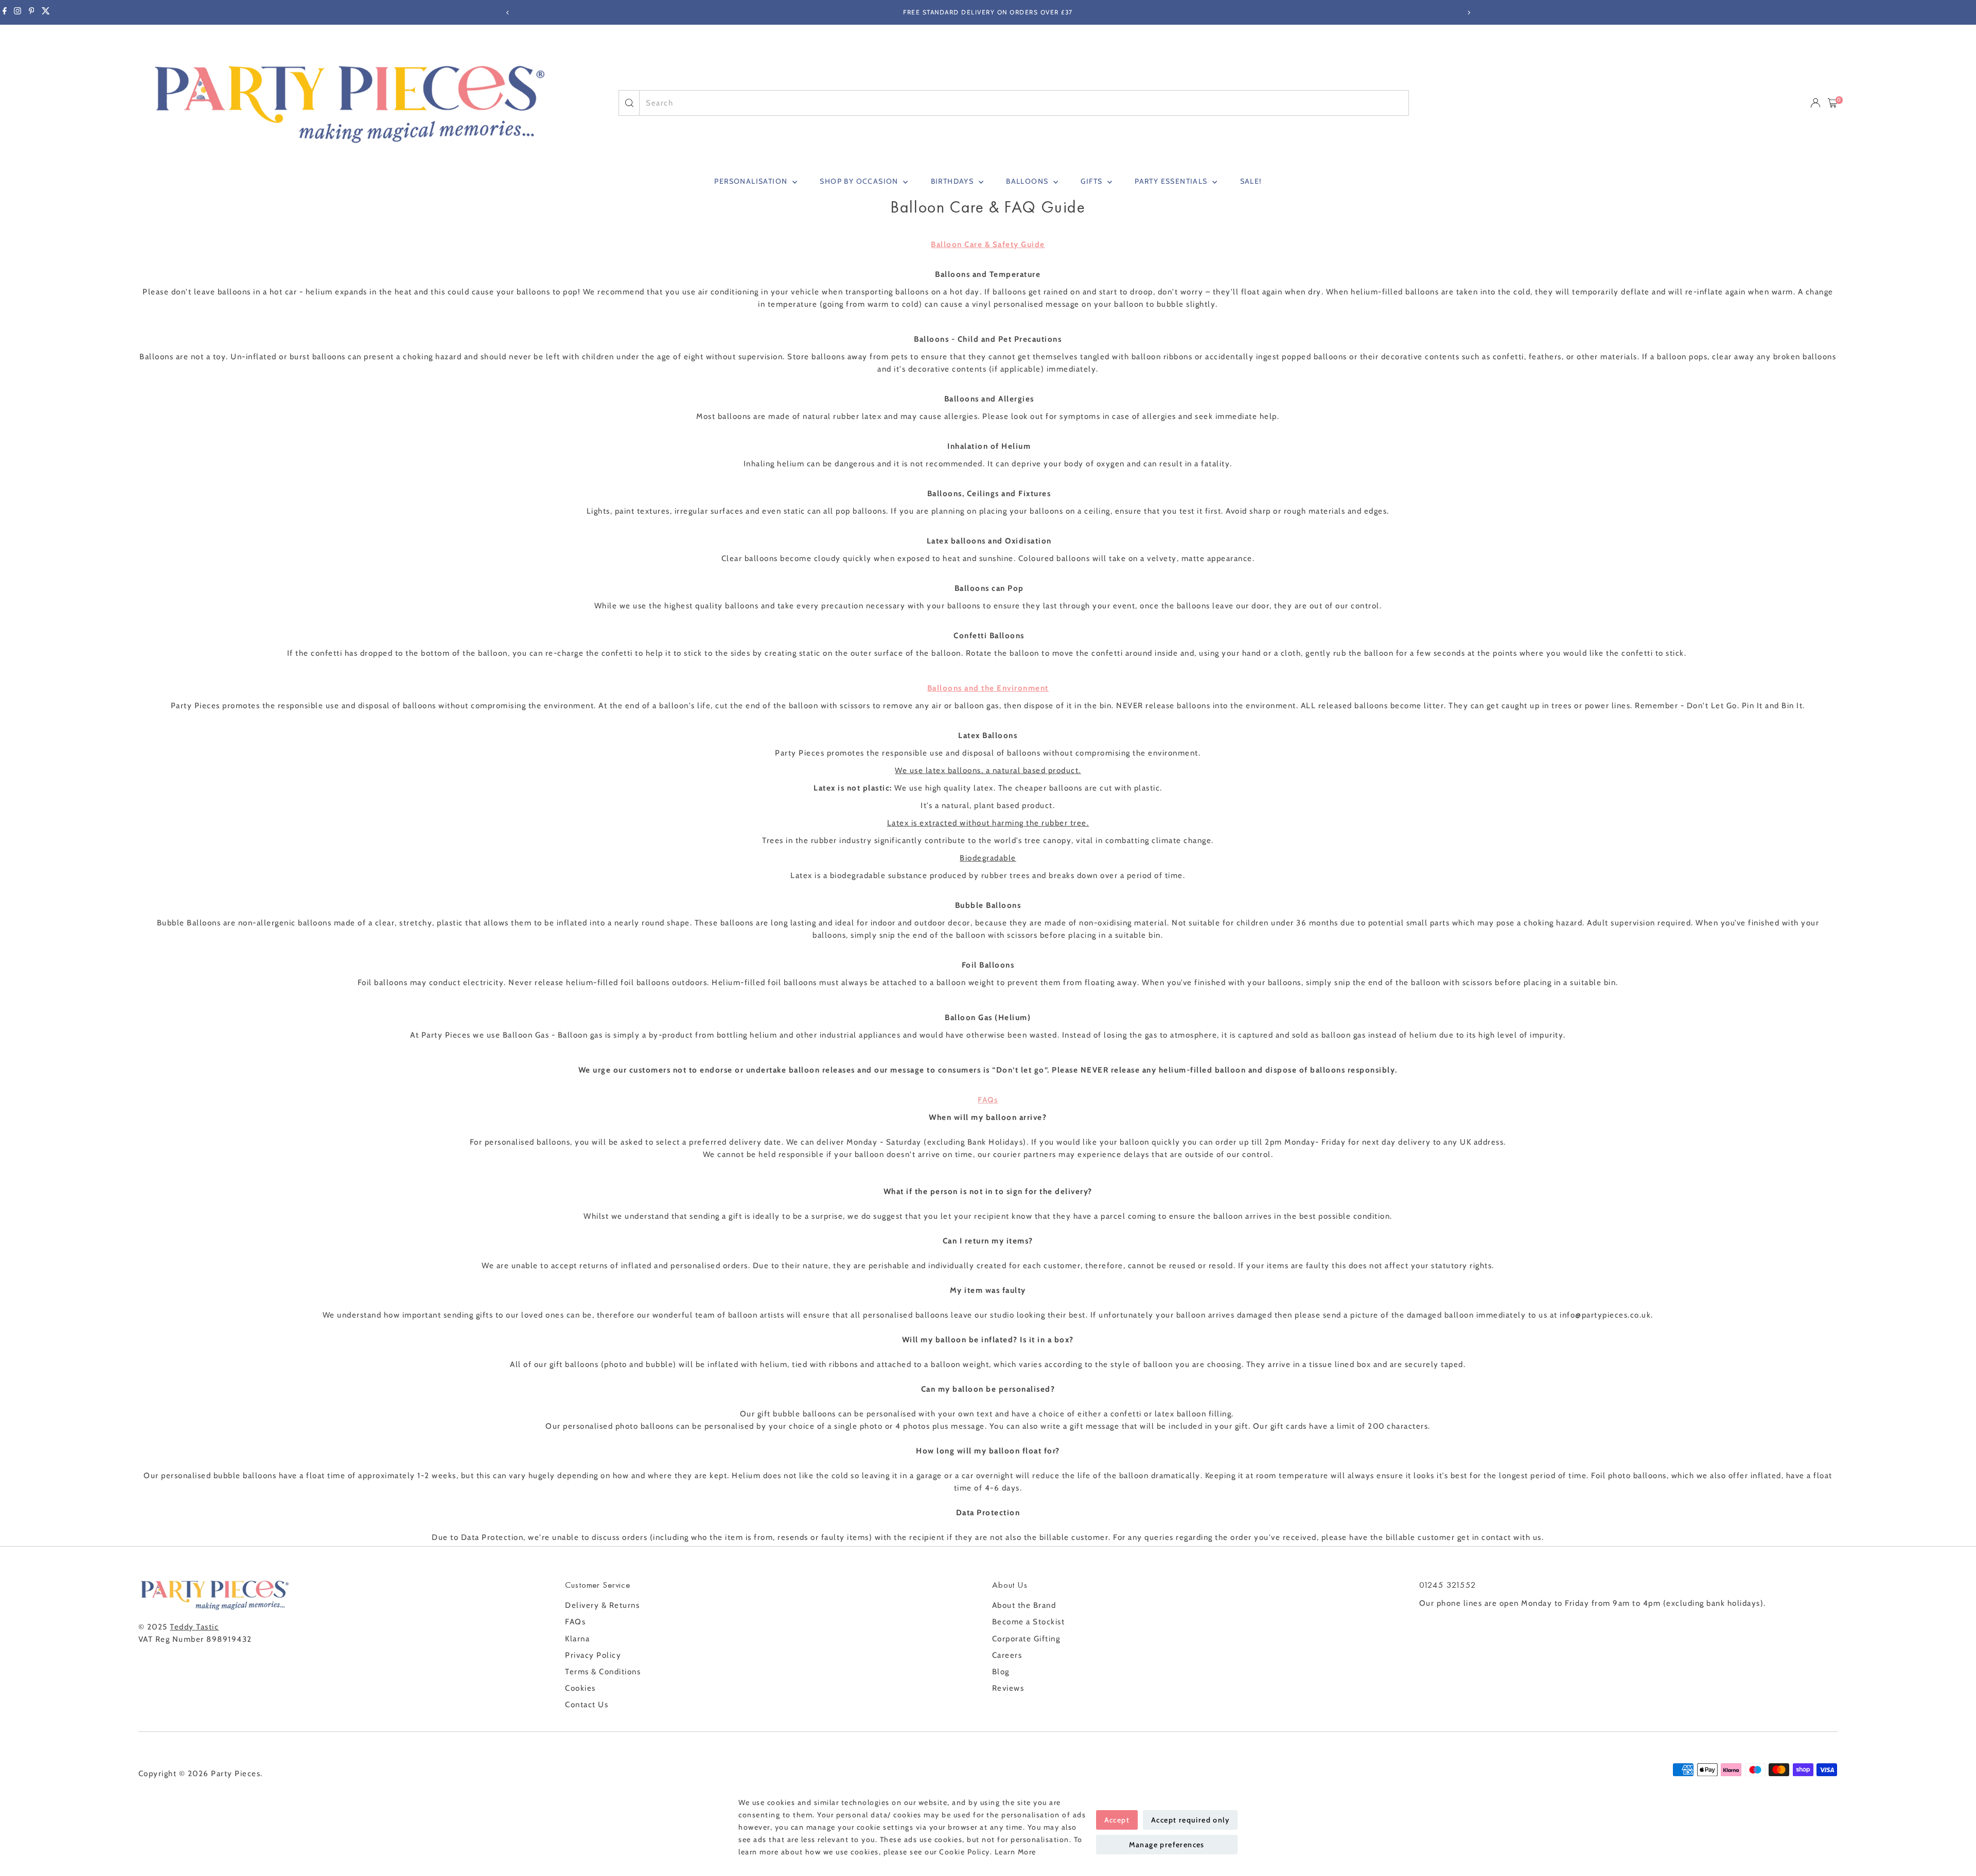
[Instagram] (17, 12)
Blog (1001, 1672)
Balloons (1028, 181)
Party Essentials (1172, 181)
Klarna (577, 1639)
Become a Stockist (1029, 1622)
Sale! (1251, 181)
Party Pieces (236, 1774)
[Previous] (508, 13)
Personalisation (752, 181)
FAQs (575, 1622)
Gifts (1092, 181)
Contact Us (587, 1705)
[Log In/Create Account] (1815, 103)
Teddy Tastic (194, 1627)
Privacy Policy (593, 1655)
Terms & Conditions (603, 1672)
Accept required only (1190, 1820)
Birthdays (954, 181)
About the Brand (1024, 1605)
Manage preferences (1167, 1845)
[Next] (1468, 13)
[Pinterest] (32, 12)
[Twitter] (46, 12)
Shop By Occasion (860, 181)
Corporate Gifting (1026, 1639)
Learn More (1016, 1852)
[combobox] (1024, 103)
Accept (1117, 1820)
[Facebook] (5, 12)
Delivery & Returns (602, 1605)
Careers (1007, 1655)
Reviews (1008, 1688)
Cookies (580, 1688)
